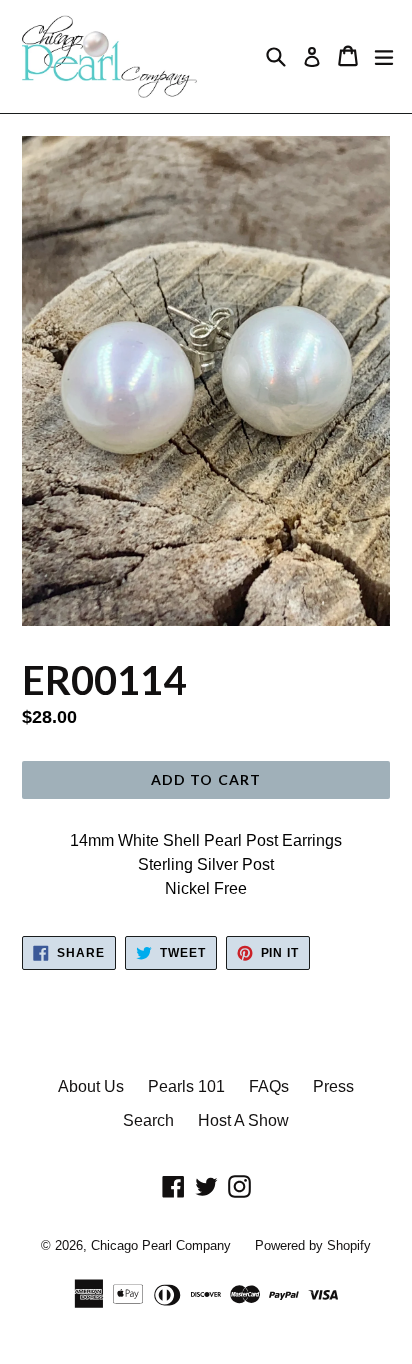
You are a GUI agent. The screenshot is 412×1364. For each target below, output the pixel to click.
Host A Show (243, 1120)
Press (333, 1086)
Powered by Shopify (313, 1245)
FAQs (269, 1086)
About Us (91, 1086)
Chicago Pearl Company (161, 1245)
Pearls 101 (186, 1086)
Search (148, 1120)
